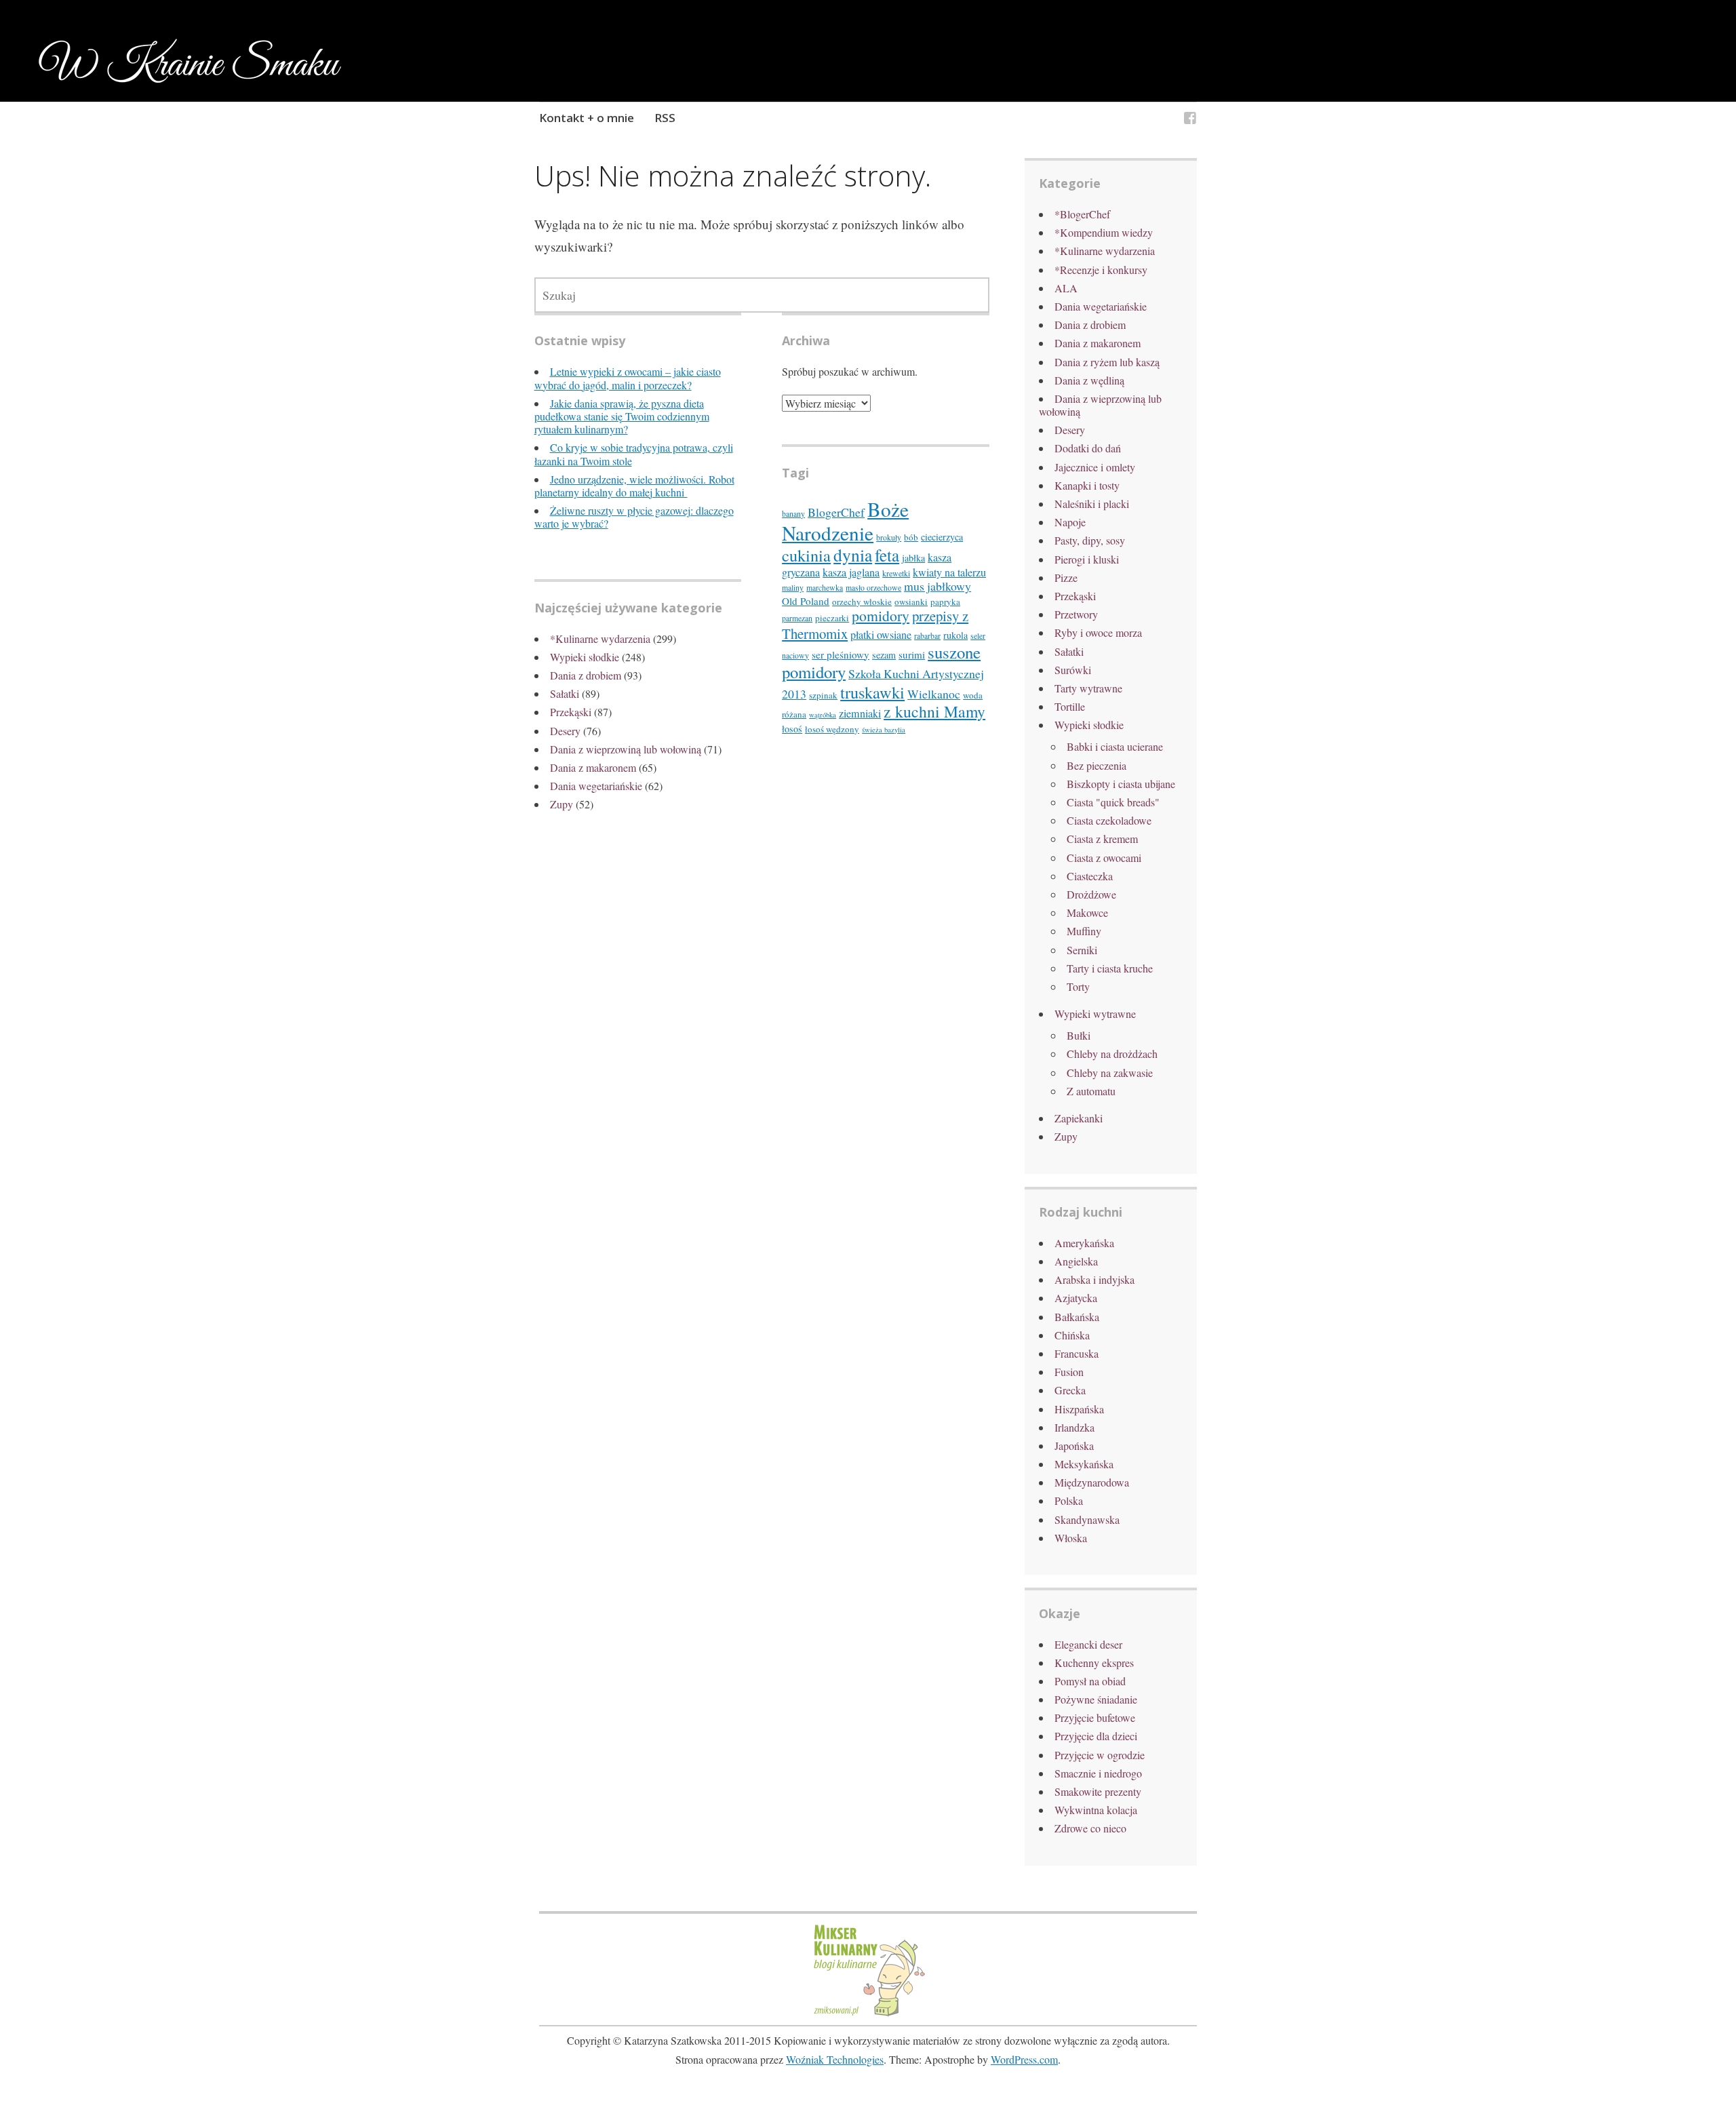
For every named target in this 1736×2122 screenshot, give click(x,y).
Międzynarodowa (1092, 1482)
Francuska (1077, 1353)
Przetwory (1076, 614)
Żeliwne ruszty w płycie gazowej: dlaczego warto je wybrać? (634, 517)
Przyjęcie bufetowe (1095, 1717)
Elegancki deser (1088, 1644)
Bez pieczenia (1097, 765)
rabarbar (927, 636)
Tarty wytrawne (1088, 688)
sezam (884, 655)
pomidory (881, 615)
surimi (912, 654)
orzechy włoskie (862, 602)
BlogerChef (836, 512)
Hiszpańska (1079, 1409)
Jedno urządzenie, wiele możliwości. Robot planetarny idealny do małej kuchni (634, 486)
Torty (1078, 986)
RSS (665, 118)
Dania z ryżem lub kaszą (1107, 362)
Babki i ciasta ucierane (1115, 746)
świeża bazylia (884, 730)
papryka (945, 602)
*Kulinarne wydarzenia (600, 638)
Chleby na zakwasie (1110, 1073)
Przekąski (571, 712)
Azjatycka (1076, 1298)
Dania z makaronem (593, 767)
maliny (793, 588)
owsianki (911, 602)
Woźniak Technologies (835, 2059)
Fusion (1069, 1372)
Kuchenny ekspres (1094, 1663)
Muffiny (1084, 931)
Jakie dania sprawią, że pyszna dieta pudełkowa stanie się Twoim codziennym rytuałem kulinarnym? (622, 416)
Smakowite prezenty (1098, 1791)
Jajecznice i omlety (1095, 467)
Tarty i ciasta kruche (1110, 968)
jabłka (913, 558)
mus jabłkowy (938, 586)
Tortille (1070, 706)
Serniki (1082, 950)
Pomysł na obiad (1090, 1681)
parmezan (797, 618)
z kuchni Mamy (934, 711)
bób (911, 537)
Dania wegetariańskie (596, 786)
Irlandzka (1074, 1427)
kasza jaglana (851, 572)
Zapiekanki (1079, 1118)
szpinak (823, 695)
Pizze (1066, 577)
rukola (955, 635)
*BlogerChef (1082, 214)
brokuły (889, 537)
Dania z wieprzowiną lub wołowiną (626, 749)
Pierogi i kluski (1087, 559)
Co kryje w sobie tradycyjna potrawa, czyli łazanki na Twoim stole (634, 454)
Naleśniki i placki (1092, 504)
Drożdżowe (1091, 894)
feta (887, 555)
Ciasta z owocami (1104, 858)
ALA (1066, 288)
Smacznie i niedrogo (1098, 1773)
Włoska (1071, 1538)
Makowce (1087, 912)
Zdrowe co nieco (1090, 1828)
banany (793, 514)
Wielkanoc (934, 694)
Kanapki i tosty (1087, 485)
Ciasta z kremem (1102, 839)
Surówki (1073, 670)
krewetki (896, 573)
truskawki (872, 692)
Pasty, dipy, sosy (1090, 540)
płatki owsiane (881, 635)
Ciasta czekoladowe (1109, 820)
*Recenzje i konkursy (1101, 270)
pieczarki (832, 618)
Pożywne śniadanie (1096, 1699)
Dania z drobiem (586, 675)
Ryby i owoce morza (1098, 632)
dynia (853, 555)
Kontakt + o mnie (587, 118)
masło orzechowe (873, 588)
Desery (565, 731)
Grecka (1070, 1390)
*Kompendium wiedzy (1104, 232)
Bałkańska (1077, 1317)
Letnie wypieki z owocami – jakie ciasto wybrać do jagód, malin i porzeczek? (628, 378)
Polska (1069, 1500)
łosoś (792, 729)
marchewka (825, 588)
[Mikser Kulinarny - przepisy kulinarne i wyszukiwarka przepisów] (868, 2015)
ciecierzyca (942, 537)
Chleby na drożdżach (1112, 1054)
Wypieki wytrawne (1095, 1014)
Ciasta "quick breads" (1113, 802)
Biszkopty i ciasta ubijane (1121, 784)
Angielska (1076, 1261)
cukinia (806, 555)
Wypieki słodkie (585, 657)
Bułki (1079, 1035)
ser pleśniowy (841, 654)
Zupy (561, 804)
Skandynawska (1087, 1519)
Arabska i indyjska (1094, 1279)
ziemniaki (860, 713)
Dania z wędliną (1089, 380)
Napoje (1070, 522)
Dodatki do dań (1088, 448)
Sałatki (565, 693)
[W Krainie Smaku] (1190, 120)
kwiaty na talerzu (949, 572)
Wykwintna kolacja (1096, 1810)
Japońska (1074, 1446)
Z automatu (1091, 1091)
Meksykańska (1084, 1464)
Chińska (1072, 1335)
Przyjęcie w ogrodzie (1100, 1755)
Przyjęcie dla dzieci (1096, 1736)
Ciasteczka (1090, 876)
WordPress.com (1024, 2059)
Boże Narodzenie (845, 521)
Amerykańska (1084, 1243)
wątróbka (823, 715)
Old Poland (806, 601)
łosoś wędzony (832, 729)
